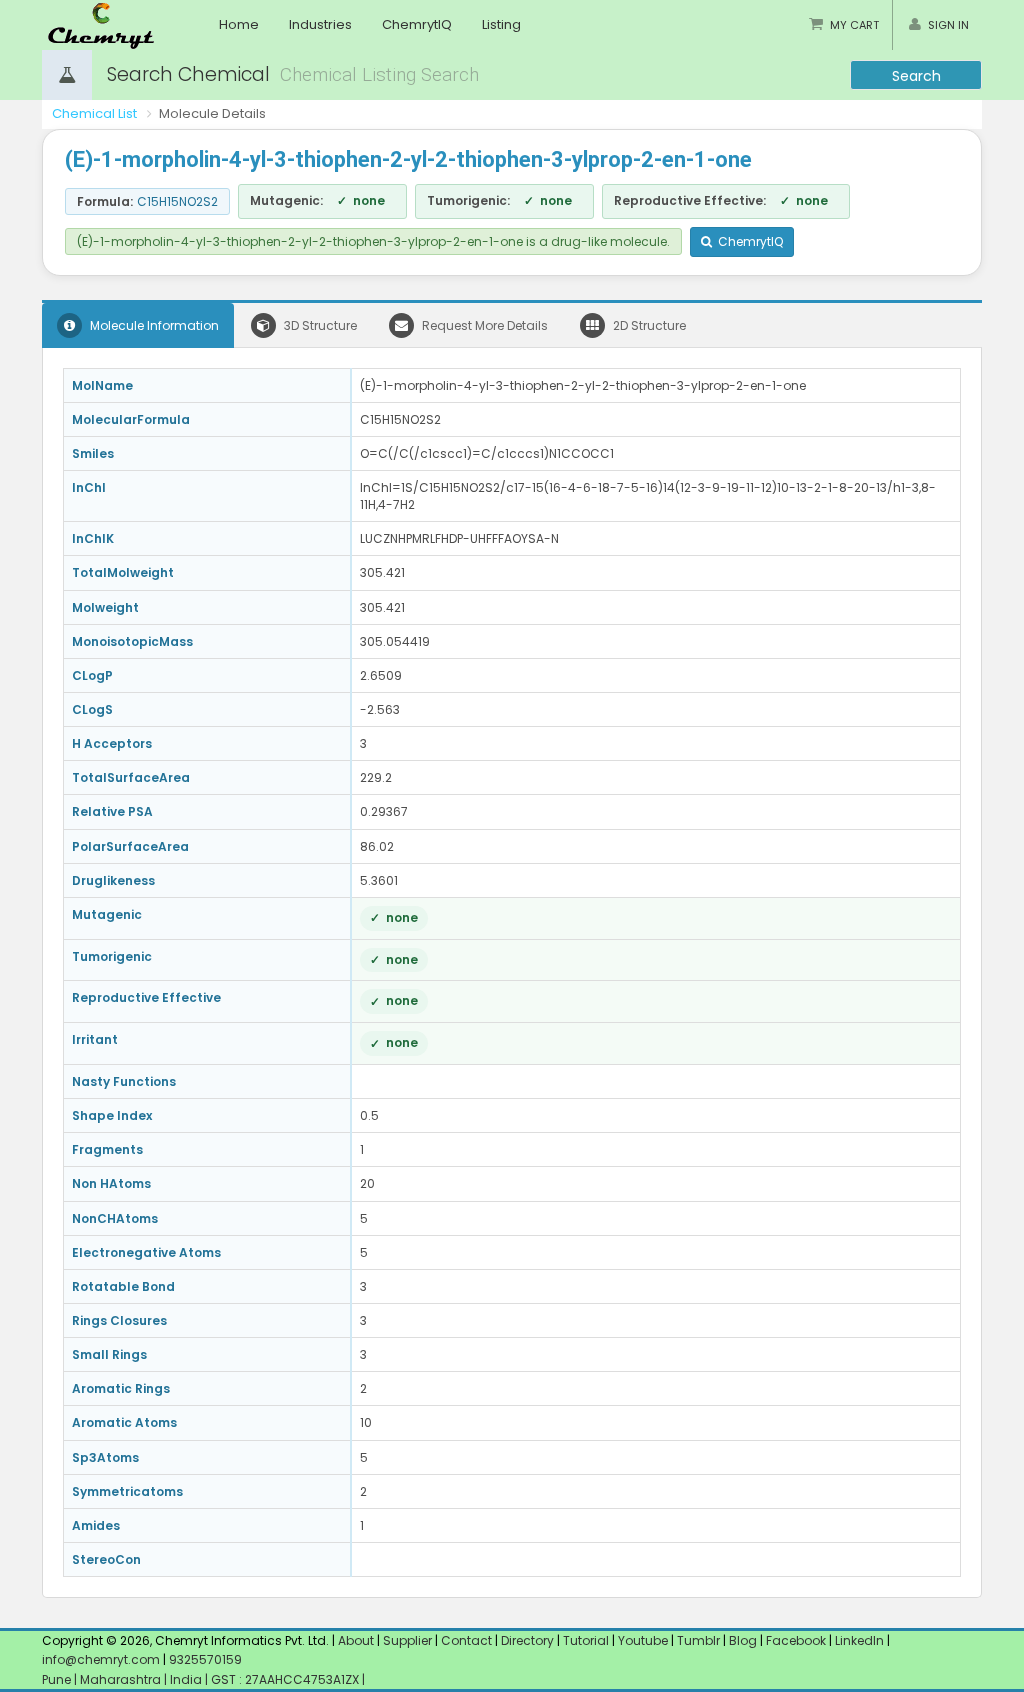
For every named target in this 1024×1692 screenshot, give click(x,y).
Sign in (948, 25)
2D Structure (648, 325)
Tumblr (698, 1640)
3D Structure (319, 325)
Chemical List (94, 113)
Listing (501, 24)
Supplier (407, 1640)
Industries (320, 24)
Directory (529, 1640)
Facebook (796, 1640)
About (356, 1640)
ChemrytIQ (417, 24)
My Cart (854, 25)
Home (239, 24)
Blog (743, 1640)
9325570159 (204, 1659)
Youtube (643, 1640)
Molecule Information (153, 325)
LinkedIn (861, 1640)
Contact (468, 1640)
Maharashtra (122, 1679)
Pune (58, 1679)
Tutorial (586, 1640)
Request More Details (483, 325)
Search (916, 76)
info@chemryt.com (101, 1659)
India (187, 1679)
